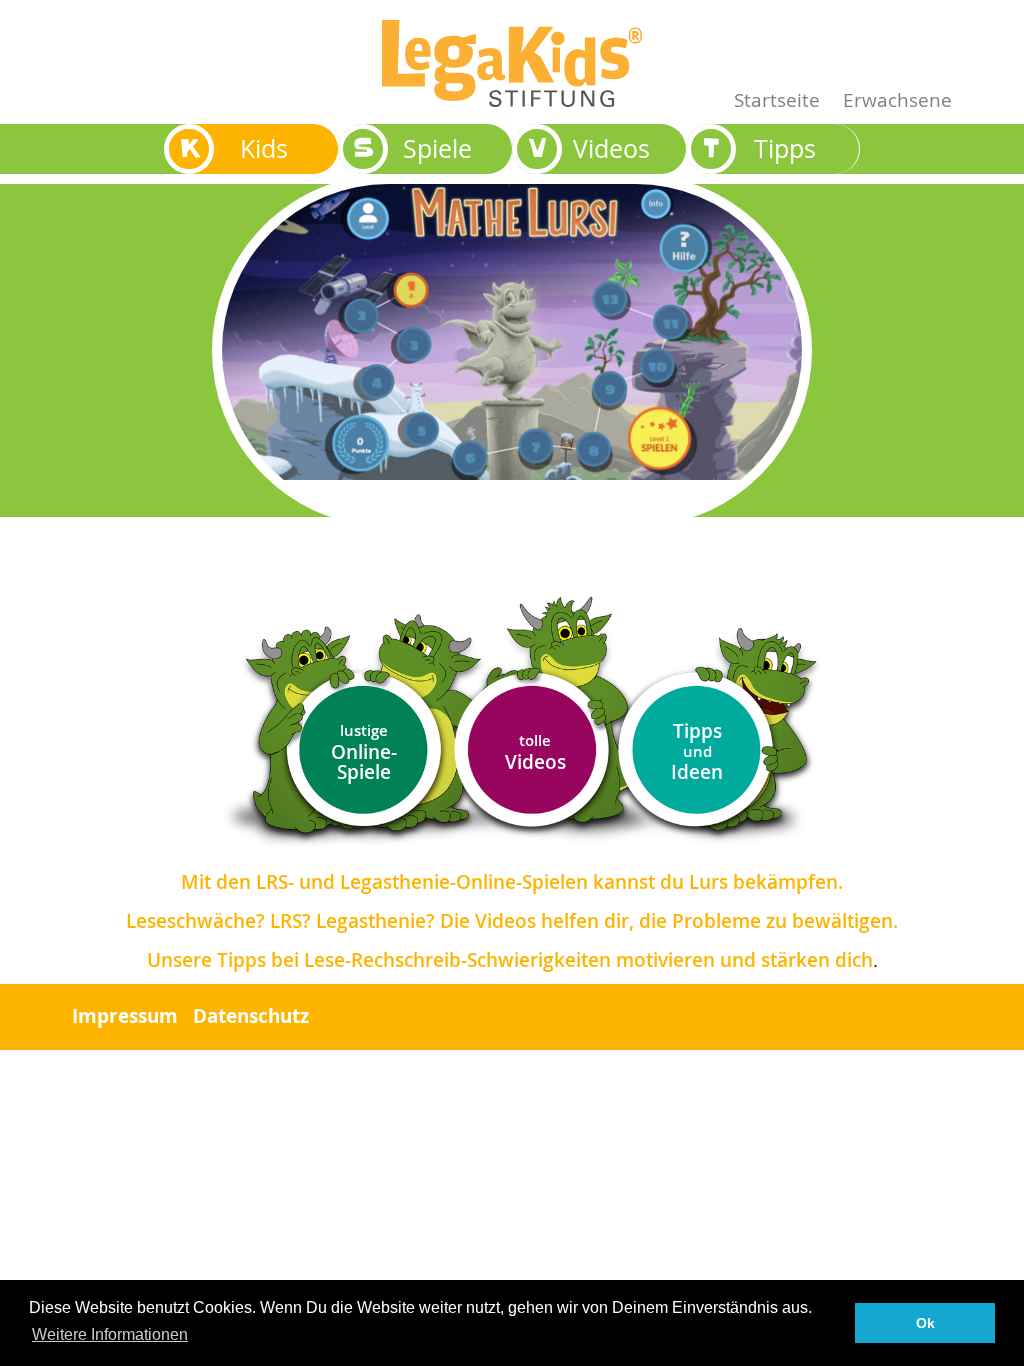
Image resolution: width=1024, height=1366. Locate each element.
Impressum (125, 1016)
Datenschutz (251, 1016)
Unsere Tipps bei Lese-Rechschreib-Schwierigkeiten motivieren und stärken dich (510, 960)
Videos (535, 752)
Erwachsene (897, 99)
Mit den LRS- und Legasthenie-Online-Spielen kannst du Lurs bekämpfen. (512, 882)
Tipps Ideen (697, 751)
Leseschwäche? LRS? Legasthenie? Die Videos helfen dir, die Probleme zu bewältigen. (512, 921)
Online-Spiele (364, 752)
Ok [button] (925, 1323)
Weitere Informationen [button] (110, 1334)
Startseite (777, 99)
